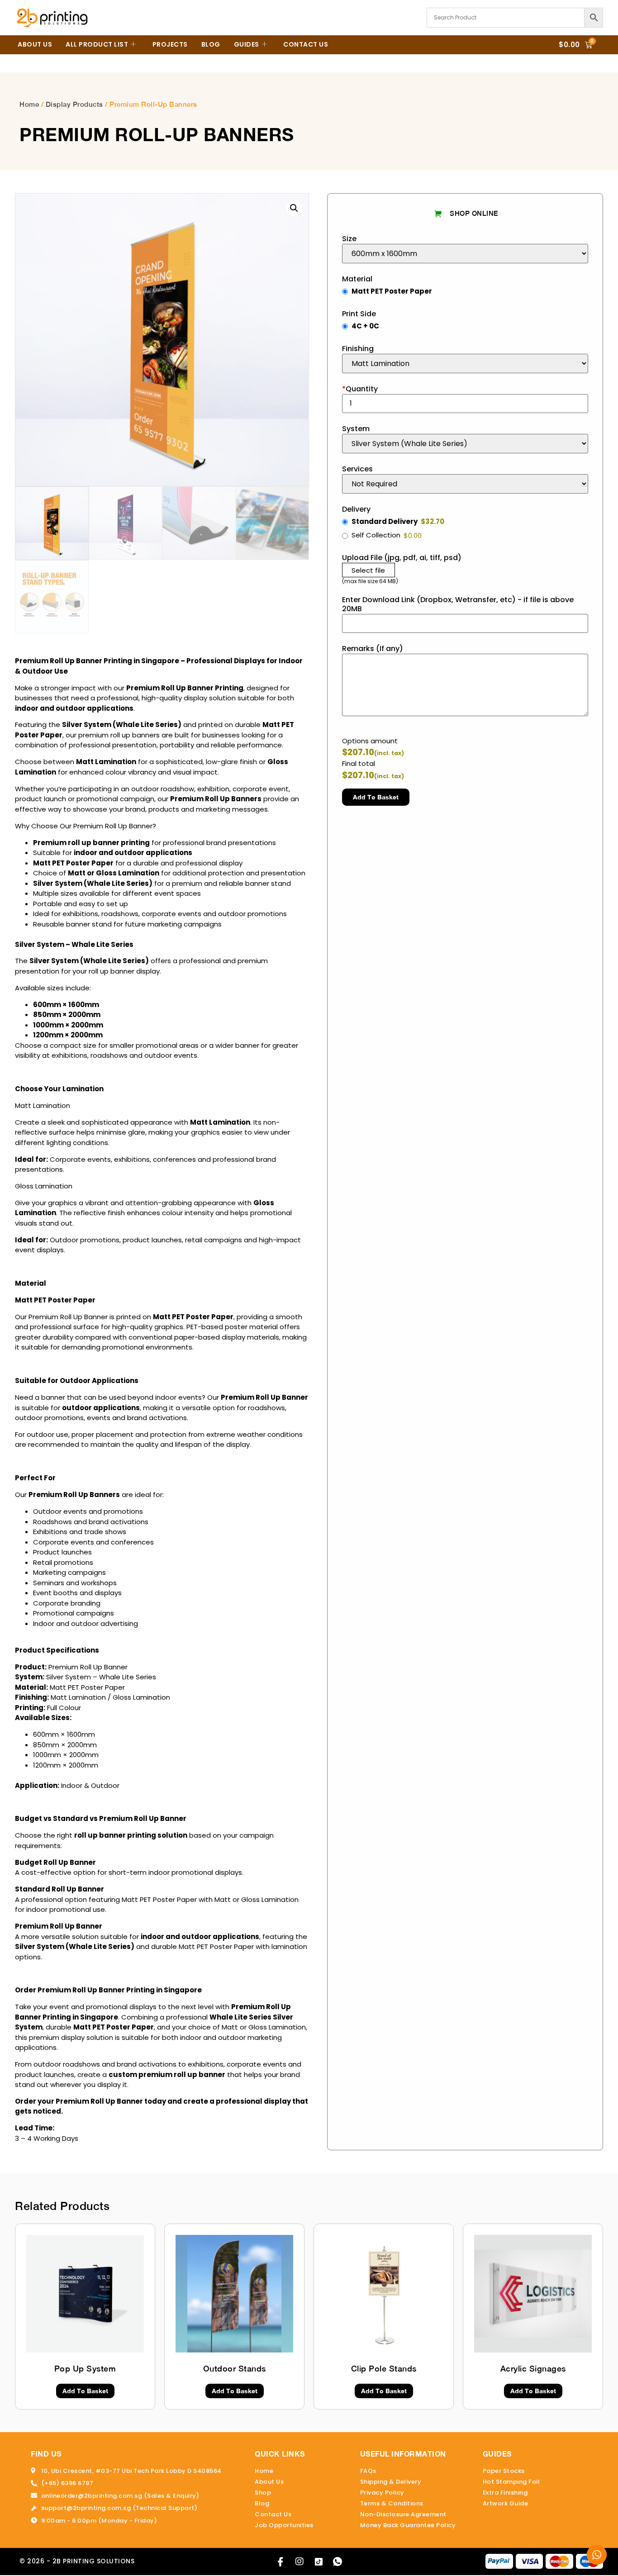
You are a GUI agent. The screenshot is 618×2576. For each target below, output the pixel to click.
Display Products (74, 104)
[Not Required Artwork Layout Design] (465, 484)
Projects (170, 44)
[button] (294, 208)
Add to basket (376, 797)
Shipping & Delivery (391, 2482)
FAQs (368, 2471)
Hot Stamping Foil (511, 2482)
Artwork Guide (506, 2503)
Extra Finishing (505, 2493)
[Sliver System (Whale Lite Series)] (465, 444)
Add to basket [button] (85, 2391)
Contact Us (306, 44)
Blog (211, 44)
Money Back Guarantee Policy (408, 2525)
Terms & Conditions (392, 2503)
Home (29, 104)
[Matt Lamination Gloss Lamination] (465, 364)
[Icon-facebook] (280, 2562)
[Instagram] (299, 2562)
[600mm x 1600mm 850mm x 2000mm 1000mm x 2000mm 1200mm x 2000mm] (465, 254)
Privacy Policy (382, 2493)
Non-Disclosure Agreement (403, 2514)
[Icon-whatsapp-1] (338, 2562)
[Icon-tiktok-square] (319, 2562)
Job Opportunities (284, 2525)
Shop (263, 2493)
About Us (35, 44)
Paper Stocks (504, 2471)
